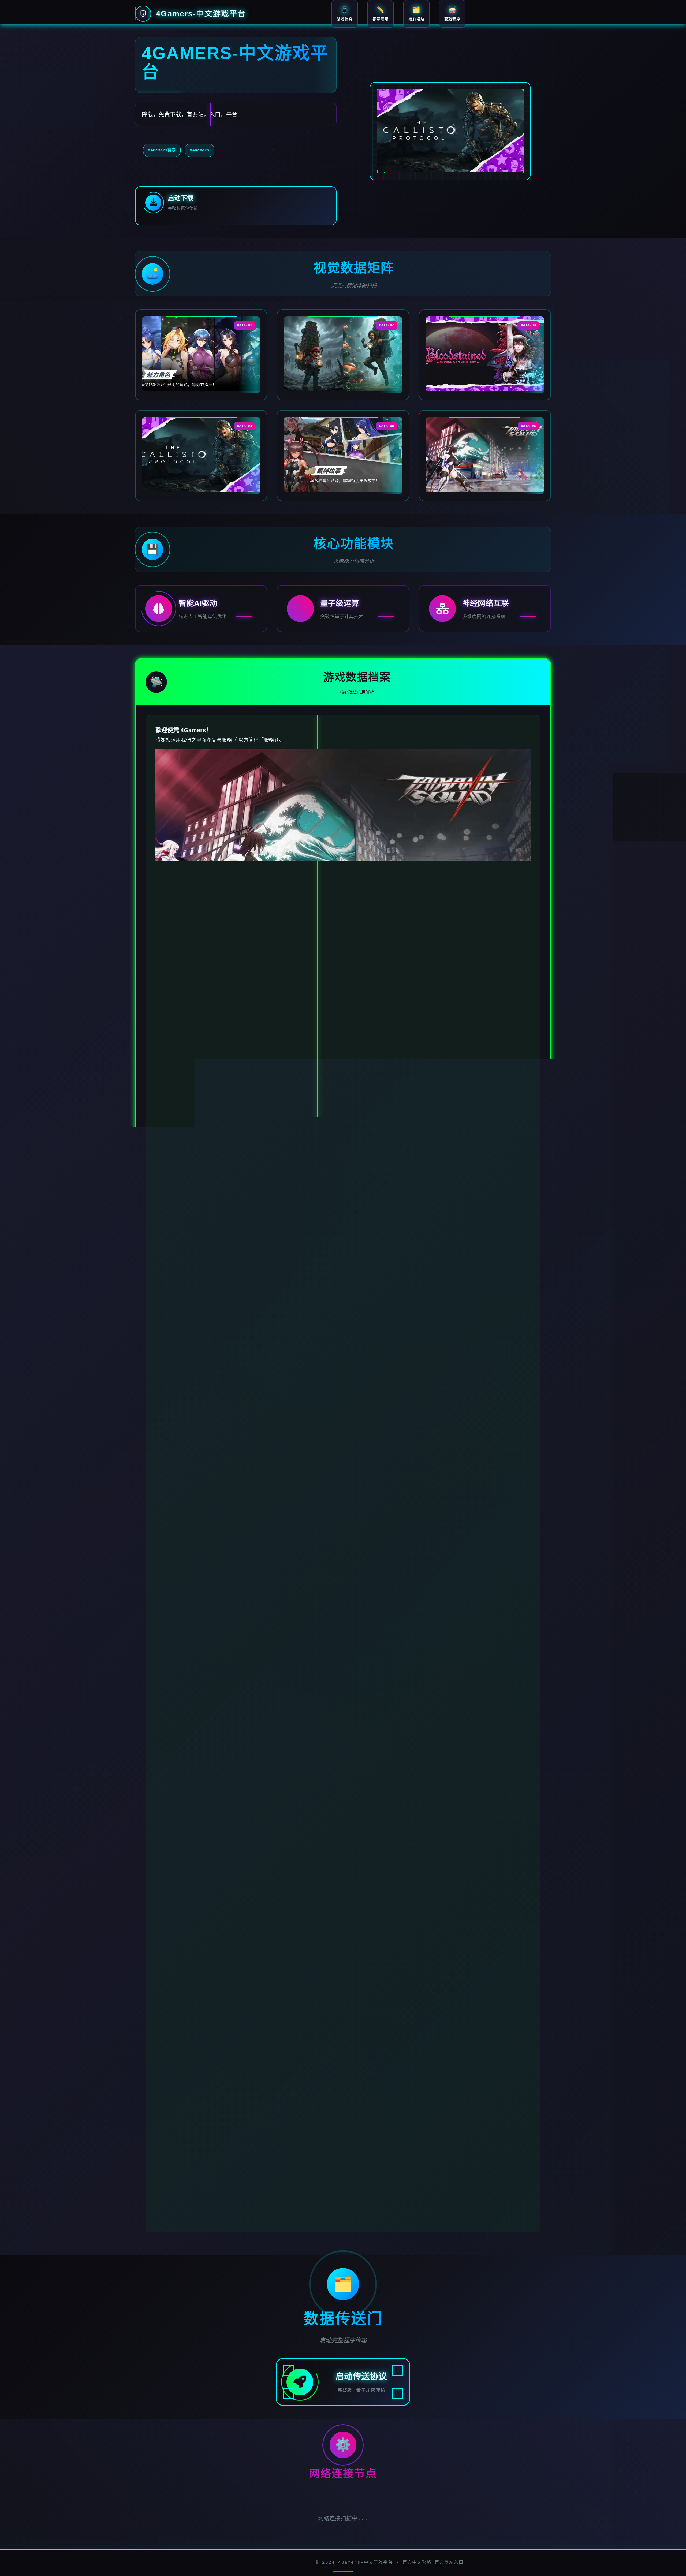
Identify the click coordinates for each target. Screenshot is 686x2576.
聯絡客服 (187, 2189)
